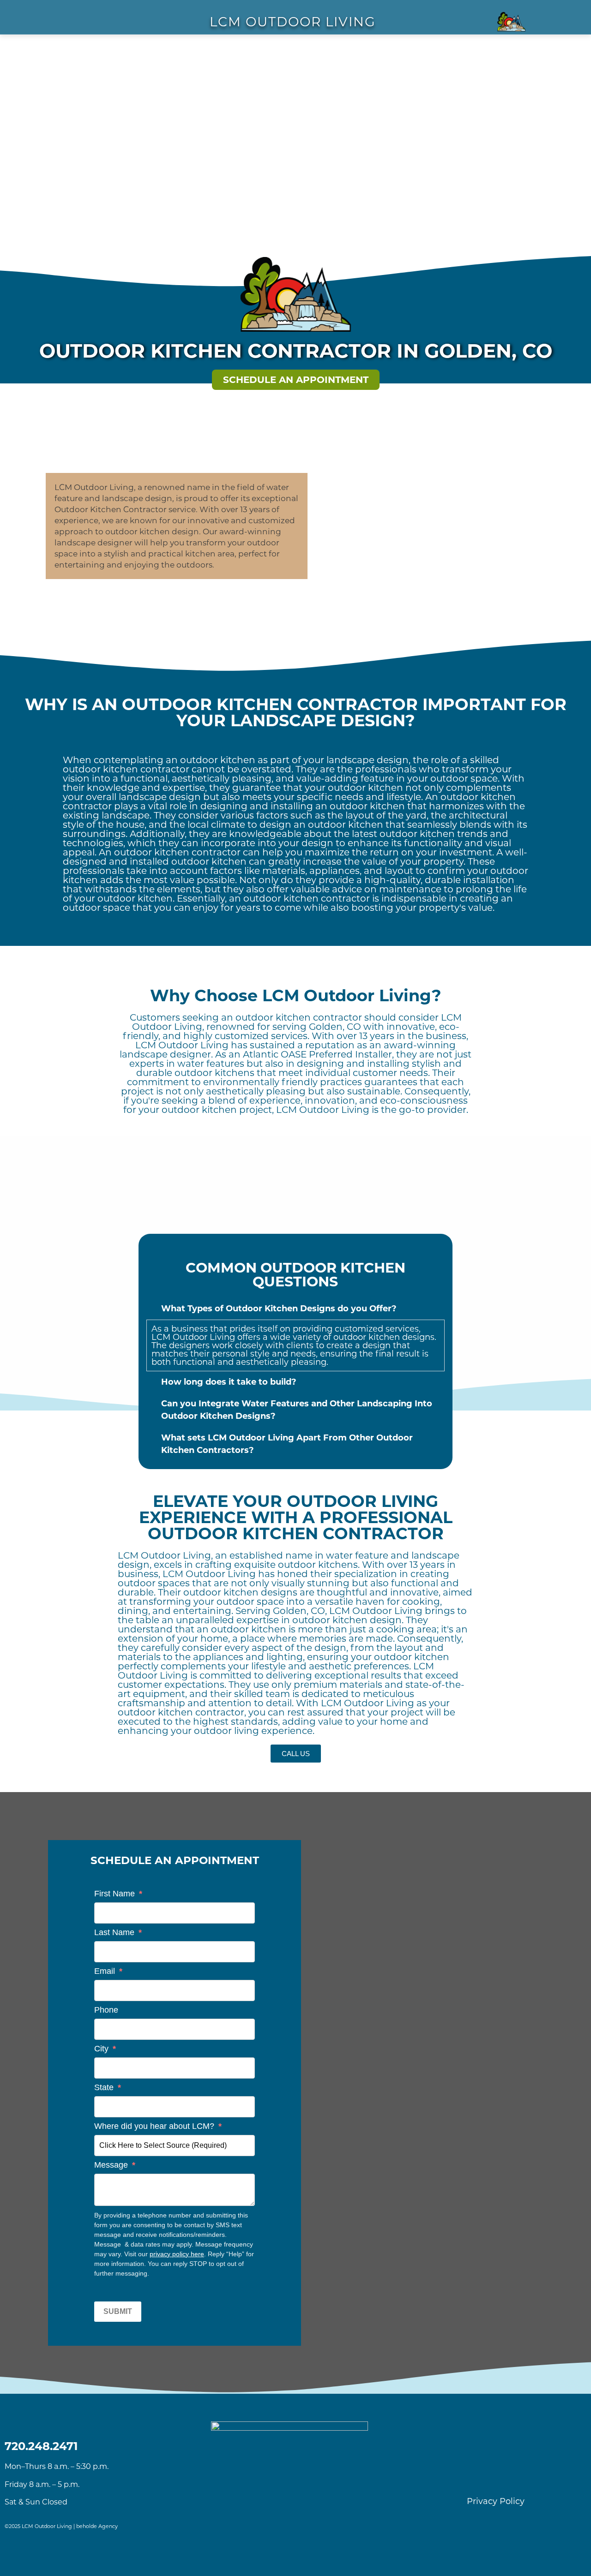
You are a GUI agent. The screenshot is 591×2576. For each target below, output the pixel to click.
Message (115, 2165)
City (105, 2049)
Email (108, 1971)
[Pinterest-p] (508, 2476)
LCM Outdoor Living (193, 1337)
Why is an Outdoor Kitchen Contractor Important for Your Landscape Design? (296, 712)
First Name (118, 1894)
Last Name (118, 1932)
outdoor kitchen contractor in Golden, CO (296, 351)
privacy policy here (177, 2254)
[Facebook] (458, 2476)
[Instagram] (483, 2476)
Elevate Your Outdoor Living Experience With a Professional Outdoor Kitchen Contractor (296, 1517)
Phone (106, 2010)
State (108, 2087)
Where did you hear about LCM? (158, 2126)
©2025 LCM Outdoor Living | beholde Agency (61, 2526)
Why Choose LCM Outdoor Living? (296, 995)
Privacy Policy (496, 2501)
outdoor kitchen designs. (385, 1337)
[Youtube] (534, 2476)
